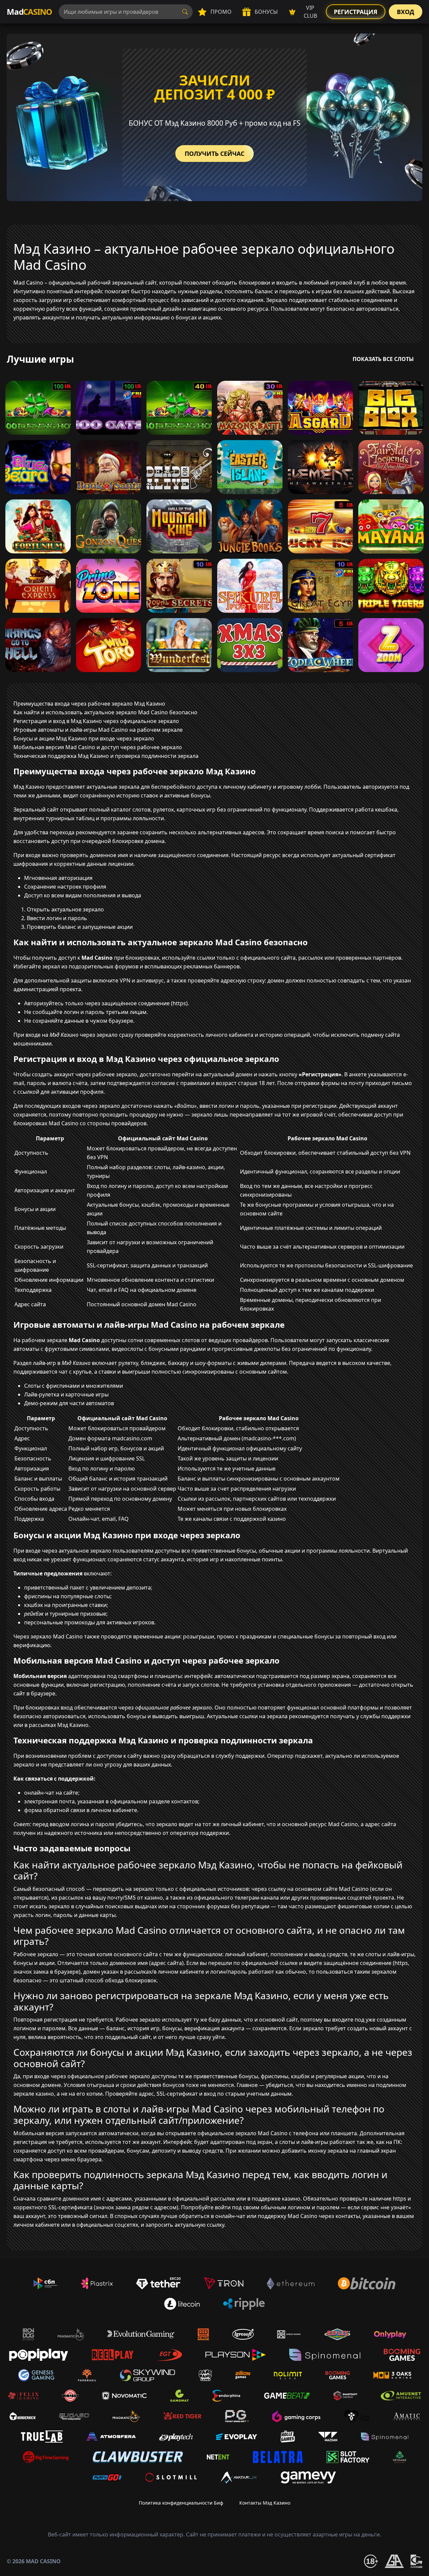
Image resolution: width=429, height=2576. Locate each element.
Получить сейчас (214, 154)
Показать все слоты (383, 359)
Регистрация (356, 12)
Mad (29, 12)
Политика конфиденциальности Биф (181, 2503)
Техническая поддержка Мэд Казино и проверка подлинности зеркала (106, 756)
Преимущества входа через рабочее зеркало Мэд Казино (89, 704)
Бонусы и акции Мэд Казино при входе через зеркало (84, 738)
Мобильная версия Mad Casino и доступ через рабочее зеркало (98, 747)
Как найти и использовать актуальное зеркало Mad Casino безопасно (105, 712)
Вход (406, 12)
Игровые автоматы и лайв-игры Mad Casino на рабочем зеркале (98, 730)
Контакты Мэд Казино (265, 2503)
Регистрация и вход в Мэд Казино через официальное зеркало (96, 721)
